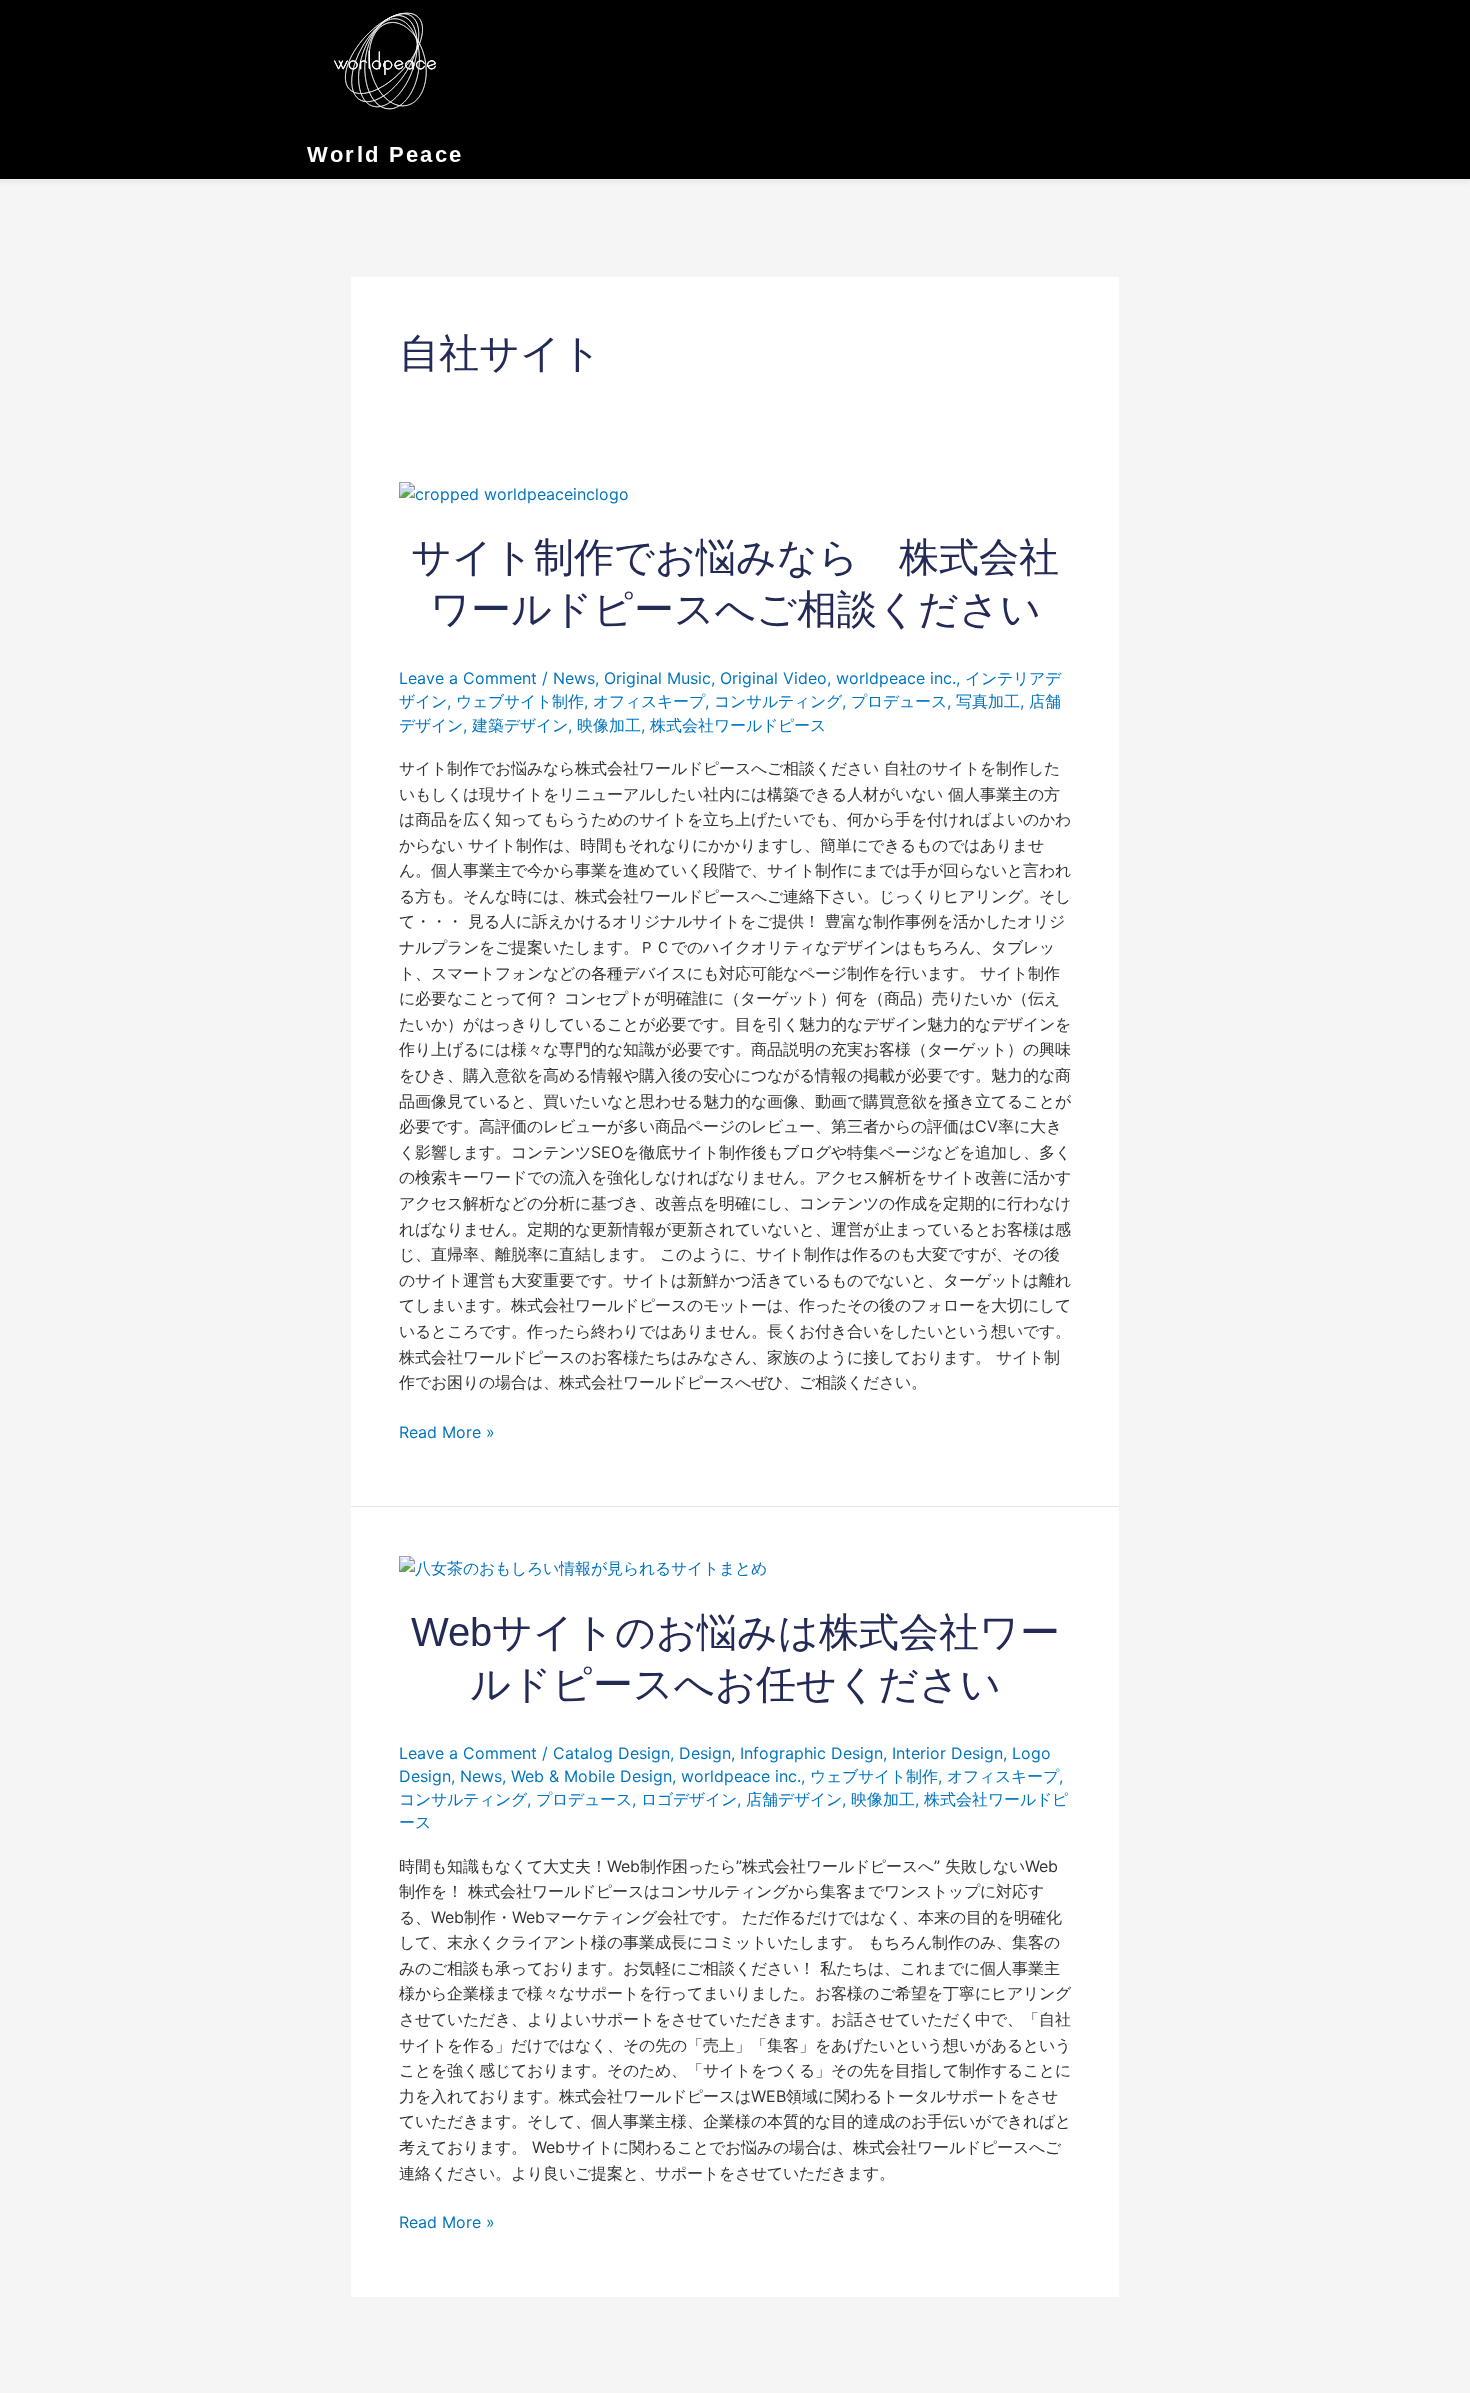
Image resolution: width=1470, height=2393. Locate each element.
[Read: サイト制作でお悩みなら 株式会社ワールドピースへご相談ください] (514, 493)
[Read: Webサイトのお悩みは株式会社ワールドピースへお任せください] (583, 1567)
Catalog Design (611, 1753)
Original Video (773, 678)
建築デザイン (520, 725)
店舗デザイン (794, 1799)
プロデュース (899, 701)
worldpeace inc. (896, 678)
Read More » (447, 1431)
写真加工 (988, 701)
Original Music (657, 678)
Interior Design (947, 1753)
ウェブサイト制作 (520, 701)
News (574, 678)
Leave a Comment (468, 678)
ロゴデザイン (689, 1799)
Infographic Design (811, 1753)
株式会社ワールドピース (738, 725)
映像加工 (609, 725)
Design (705, 1753)
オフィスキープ (649, 701)
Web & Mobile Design (591, 1776)
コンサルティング (778, 701)
